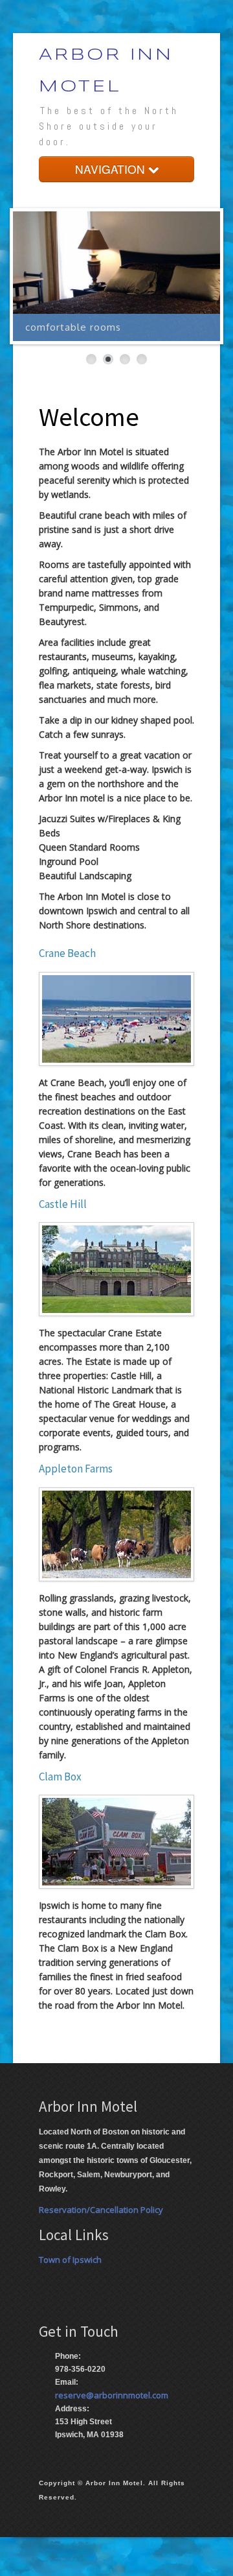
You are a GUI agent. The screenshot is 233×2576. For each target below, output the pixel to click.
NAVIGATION (112, 169)
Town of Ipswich (70, 2260)
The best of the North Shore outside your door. (109, 126)
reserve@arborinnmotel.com (112, 2395)
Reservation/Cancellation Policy (101, 2210)
